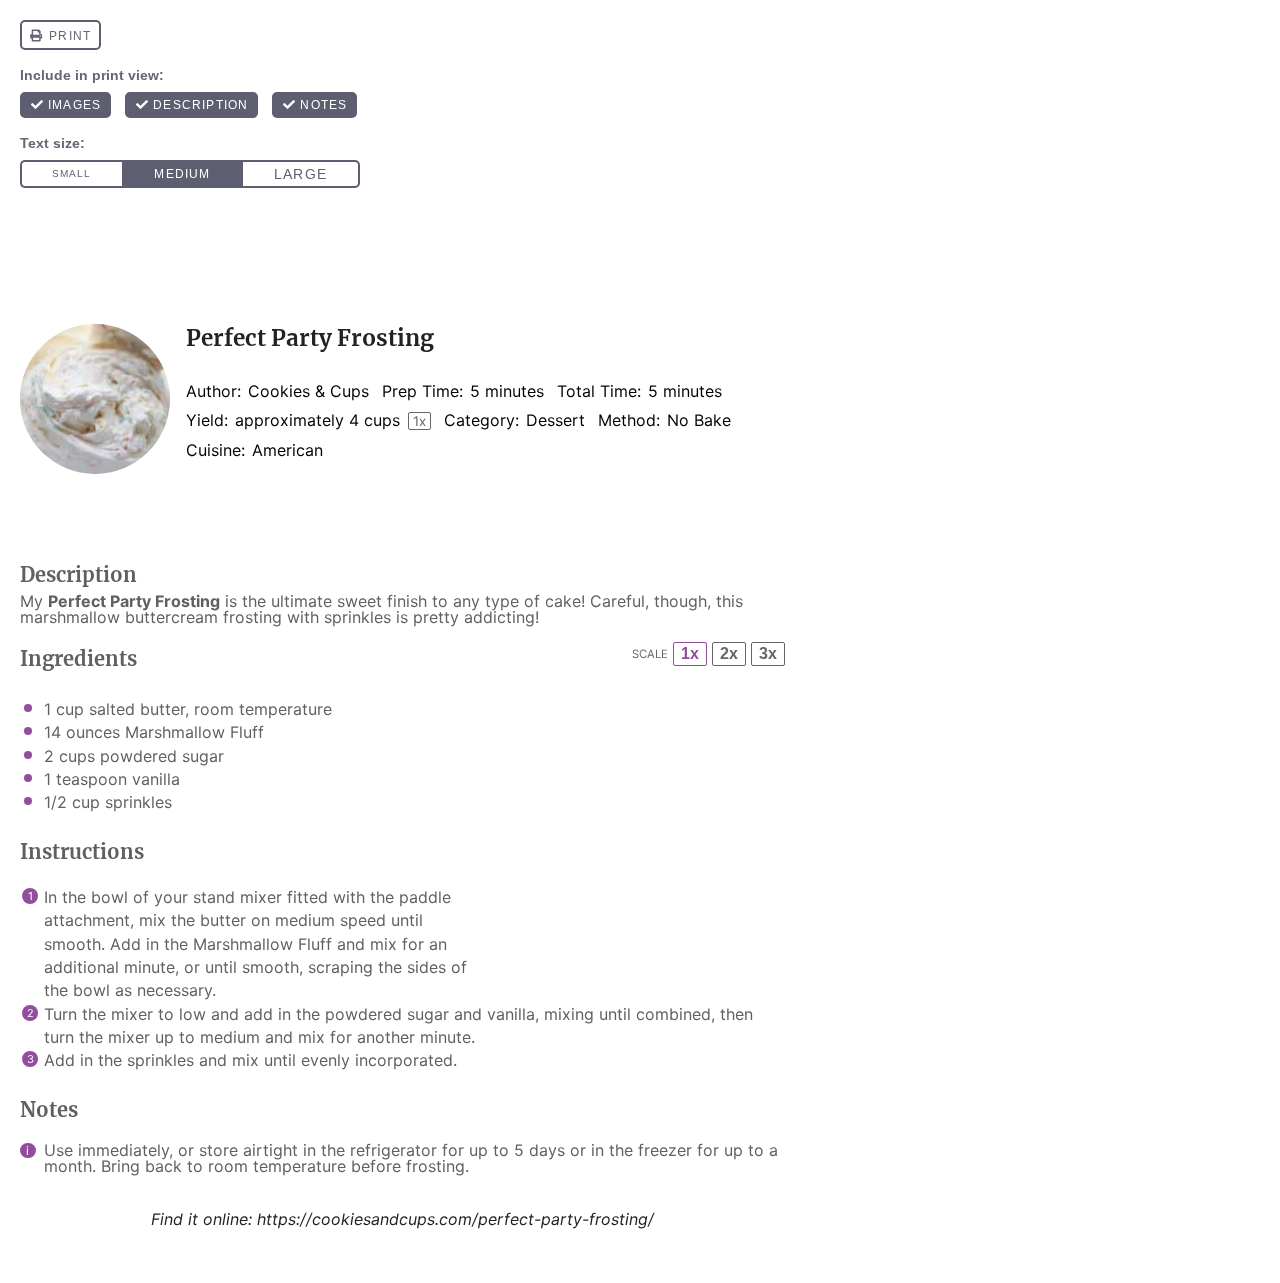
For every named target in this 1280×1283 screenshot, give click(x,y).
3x (768, 653)
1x (690, 653)
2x (729, 653)
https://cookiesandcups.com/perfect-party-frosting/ (455, 1219)
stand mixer (237, 897)
